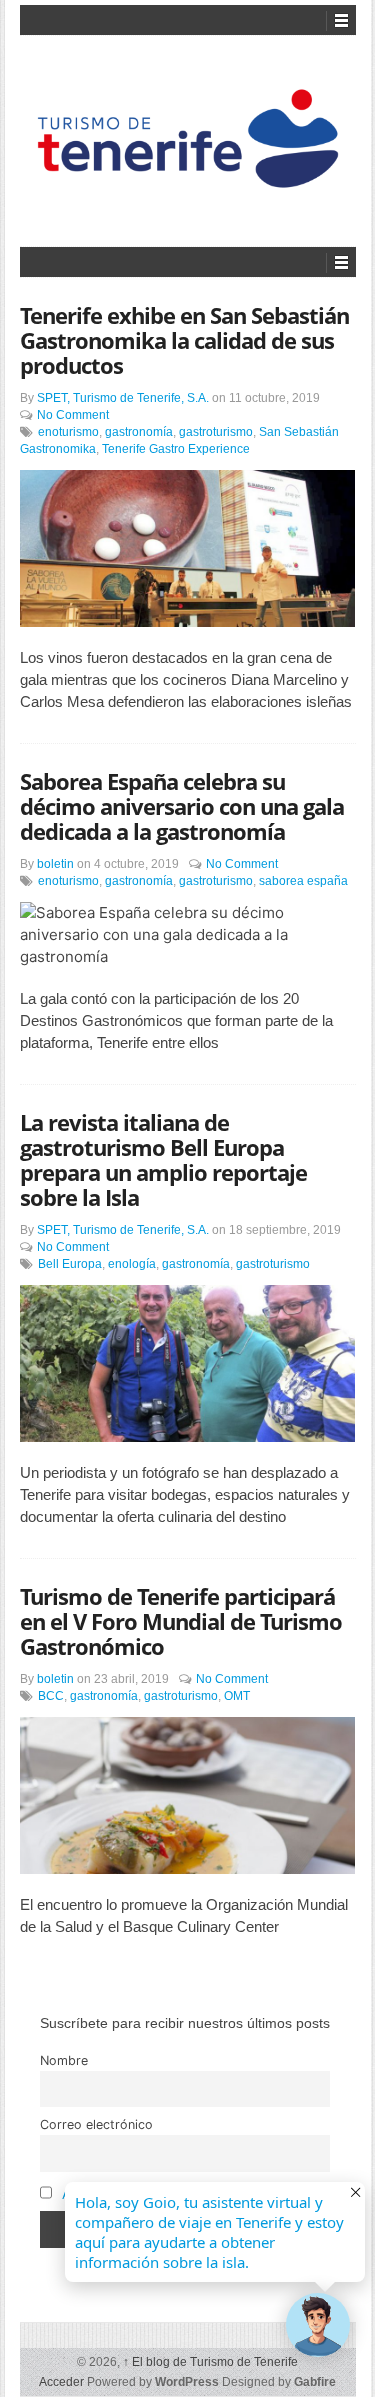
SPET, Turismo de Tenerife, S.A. (123, 398)
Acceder (61, 2382)
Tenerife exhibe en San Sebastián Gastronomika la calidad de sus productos (184, 340)
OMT (237, 1696)
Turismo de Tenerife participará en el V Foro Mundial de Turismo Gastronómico (181, 1621)
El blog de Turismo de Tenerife (210, 2362)
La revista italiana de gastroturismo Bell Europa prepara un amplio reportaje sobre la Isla (163, 1159)
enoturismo (68, 432)
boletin (55, 864)
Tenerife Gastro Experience (176, 449)
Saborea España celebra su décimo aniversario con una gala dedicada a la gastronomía (182, 806)
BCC (51, 1696)
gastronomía (139, 432)
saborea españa (303, 881)
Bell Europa (70, 1264)
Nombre (64, 2060)
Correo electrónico (96, 2124)
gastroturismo (216, 432)
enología (132, 1264)
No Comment (73, 415)
